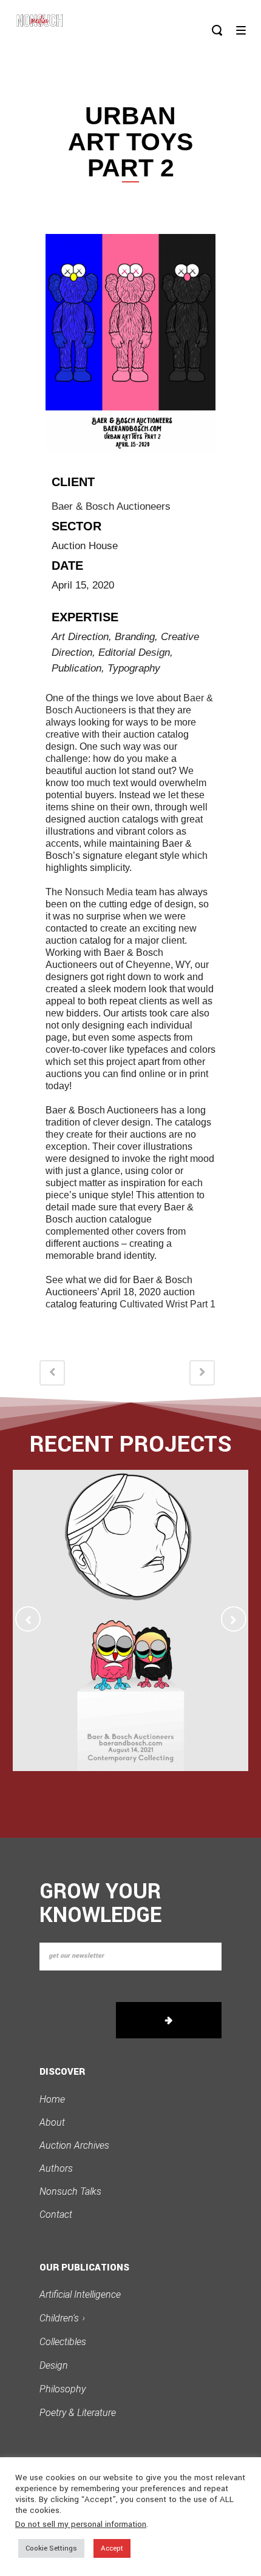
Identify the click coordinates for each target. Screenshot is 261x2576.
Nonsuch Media (99, 892)
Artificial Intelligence (80, 2294)
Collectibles (63, 2342)
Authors (56, 2168)
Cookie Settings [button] (51, 2548)
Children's (62, 2318)
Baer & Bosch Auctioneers (111, 506)
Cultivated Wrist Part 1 (168, 1304)
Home (52, 2099)
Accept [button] (112, 2548)
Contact (56, 2214)
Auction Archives (74, 2145)
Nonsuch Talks (70, 2191)
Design (54, 2365)
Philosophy (63, 2389)
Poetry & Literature (78, 2413)
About (52, 2122)
